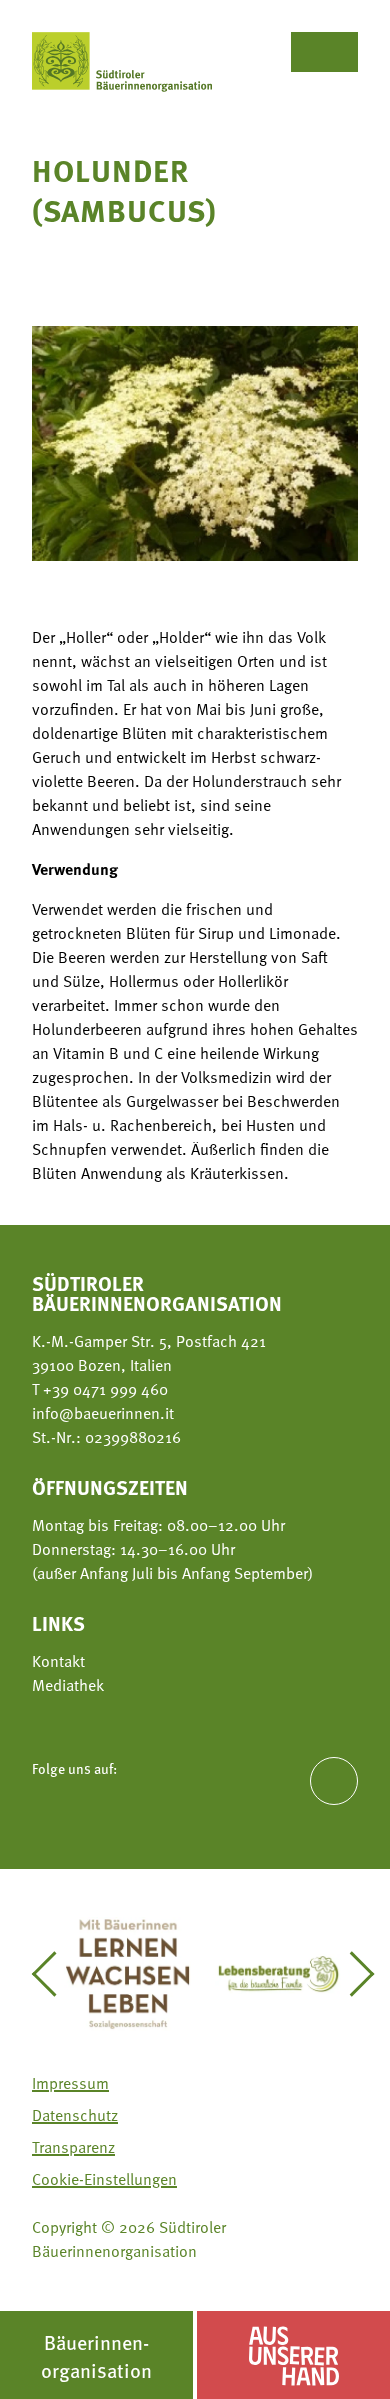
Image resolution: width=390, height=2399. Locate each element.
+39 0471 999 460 (103, 1389)
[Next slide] (352, 1974)
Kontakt (58, 1661)
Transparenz (73, 2147)
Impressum (70, 2083)
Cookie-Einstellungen (104, 2179)
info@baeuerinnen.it (103, 1413)
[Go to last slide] (53, 1974)
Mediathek (68, 1685)
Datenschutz (75, 2115)
